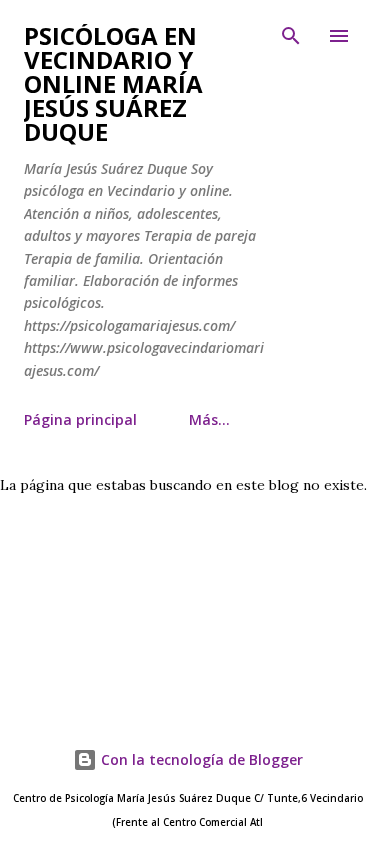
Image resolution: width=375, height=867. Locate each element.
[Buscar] (291, 36)
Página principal (80, 419)
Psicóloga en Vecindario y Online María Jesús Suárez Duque (113, 83)
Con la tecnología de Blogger (200, 759)
